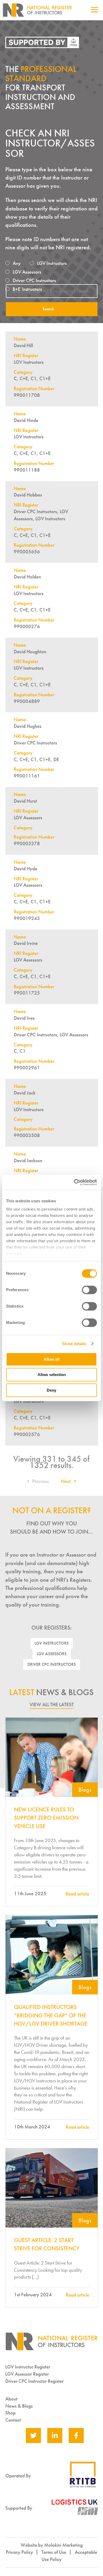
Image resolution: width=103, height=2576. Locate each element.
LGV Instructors (52, 1643)
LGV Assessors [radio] (27, 272)
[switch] (89, 1290)
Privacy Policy (19, 2552)
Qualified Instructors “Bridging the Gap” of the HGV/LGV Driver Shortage (51, 2015)
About (11, 2399)
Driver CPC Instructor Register (34, 2381)
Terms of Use (54, 2552)
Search (48, 309)
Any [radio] (17, 263)
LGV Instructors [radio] (52, 263)
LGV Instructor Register (28, 2367)
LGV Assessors (52, 1654)
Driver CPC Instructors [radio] (34, 280)
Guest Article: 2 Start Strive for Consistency (47, 2244)
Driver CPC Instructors (52, 1664)
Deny (51, 1390)
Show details (74, 1344)
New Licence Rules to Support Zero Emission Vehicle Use (46, 1818)
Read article (78, 1894)
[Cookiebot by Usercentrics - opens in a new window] (74, 1182)
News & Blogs (19, 2406)
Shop (10, 2413)
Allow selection (52, 1375)
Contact (13, 2420)
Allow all (51, 1359)
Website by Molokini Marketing (52, 2545)
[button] (39, 1481)
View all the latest (52, 1705)
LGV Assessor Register (27, 2374)
